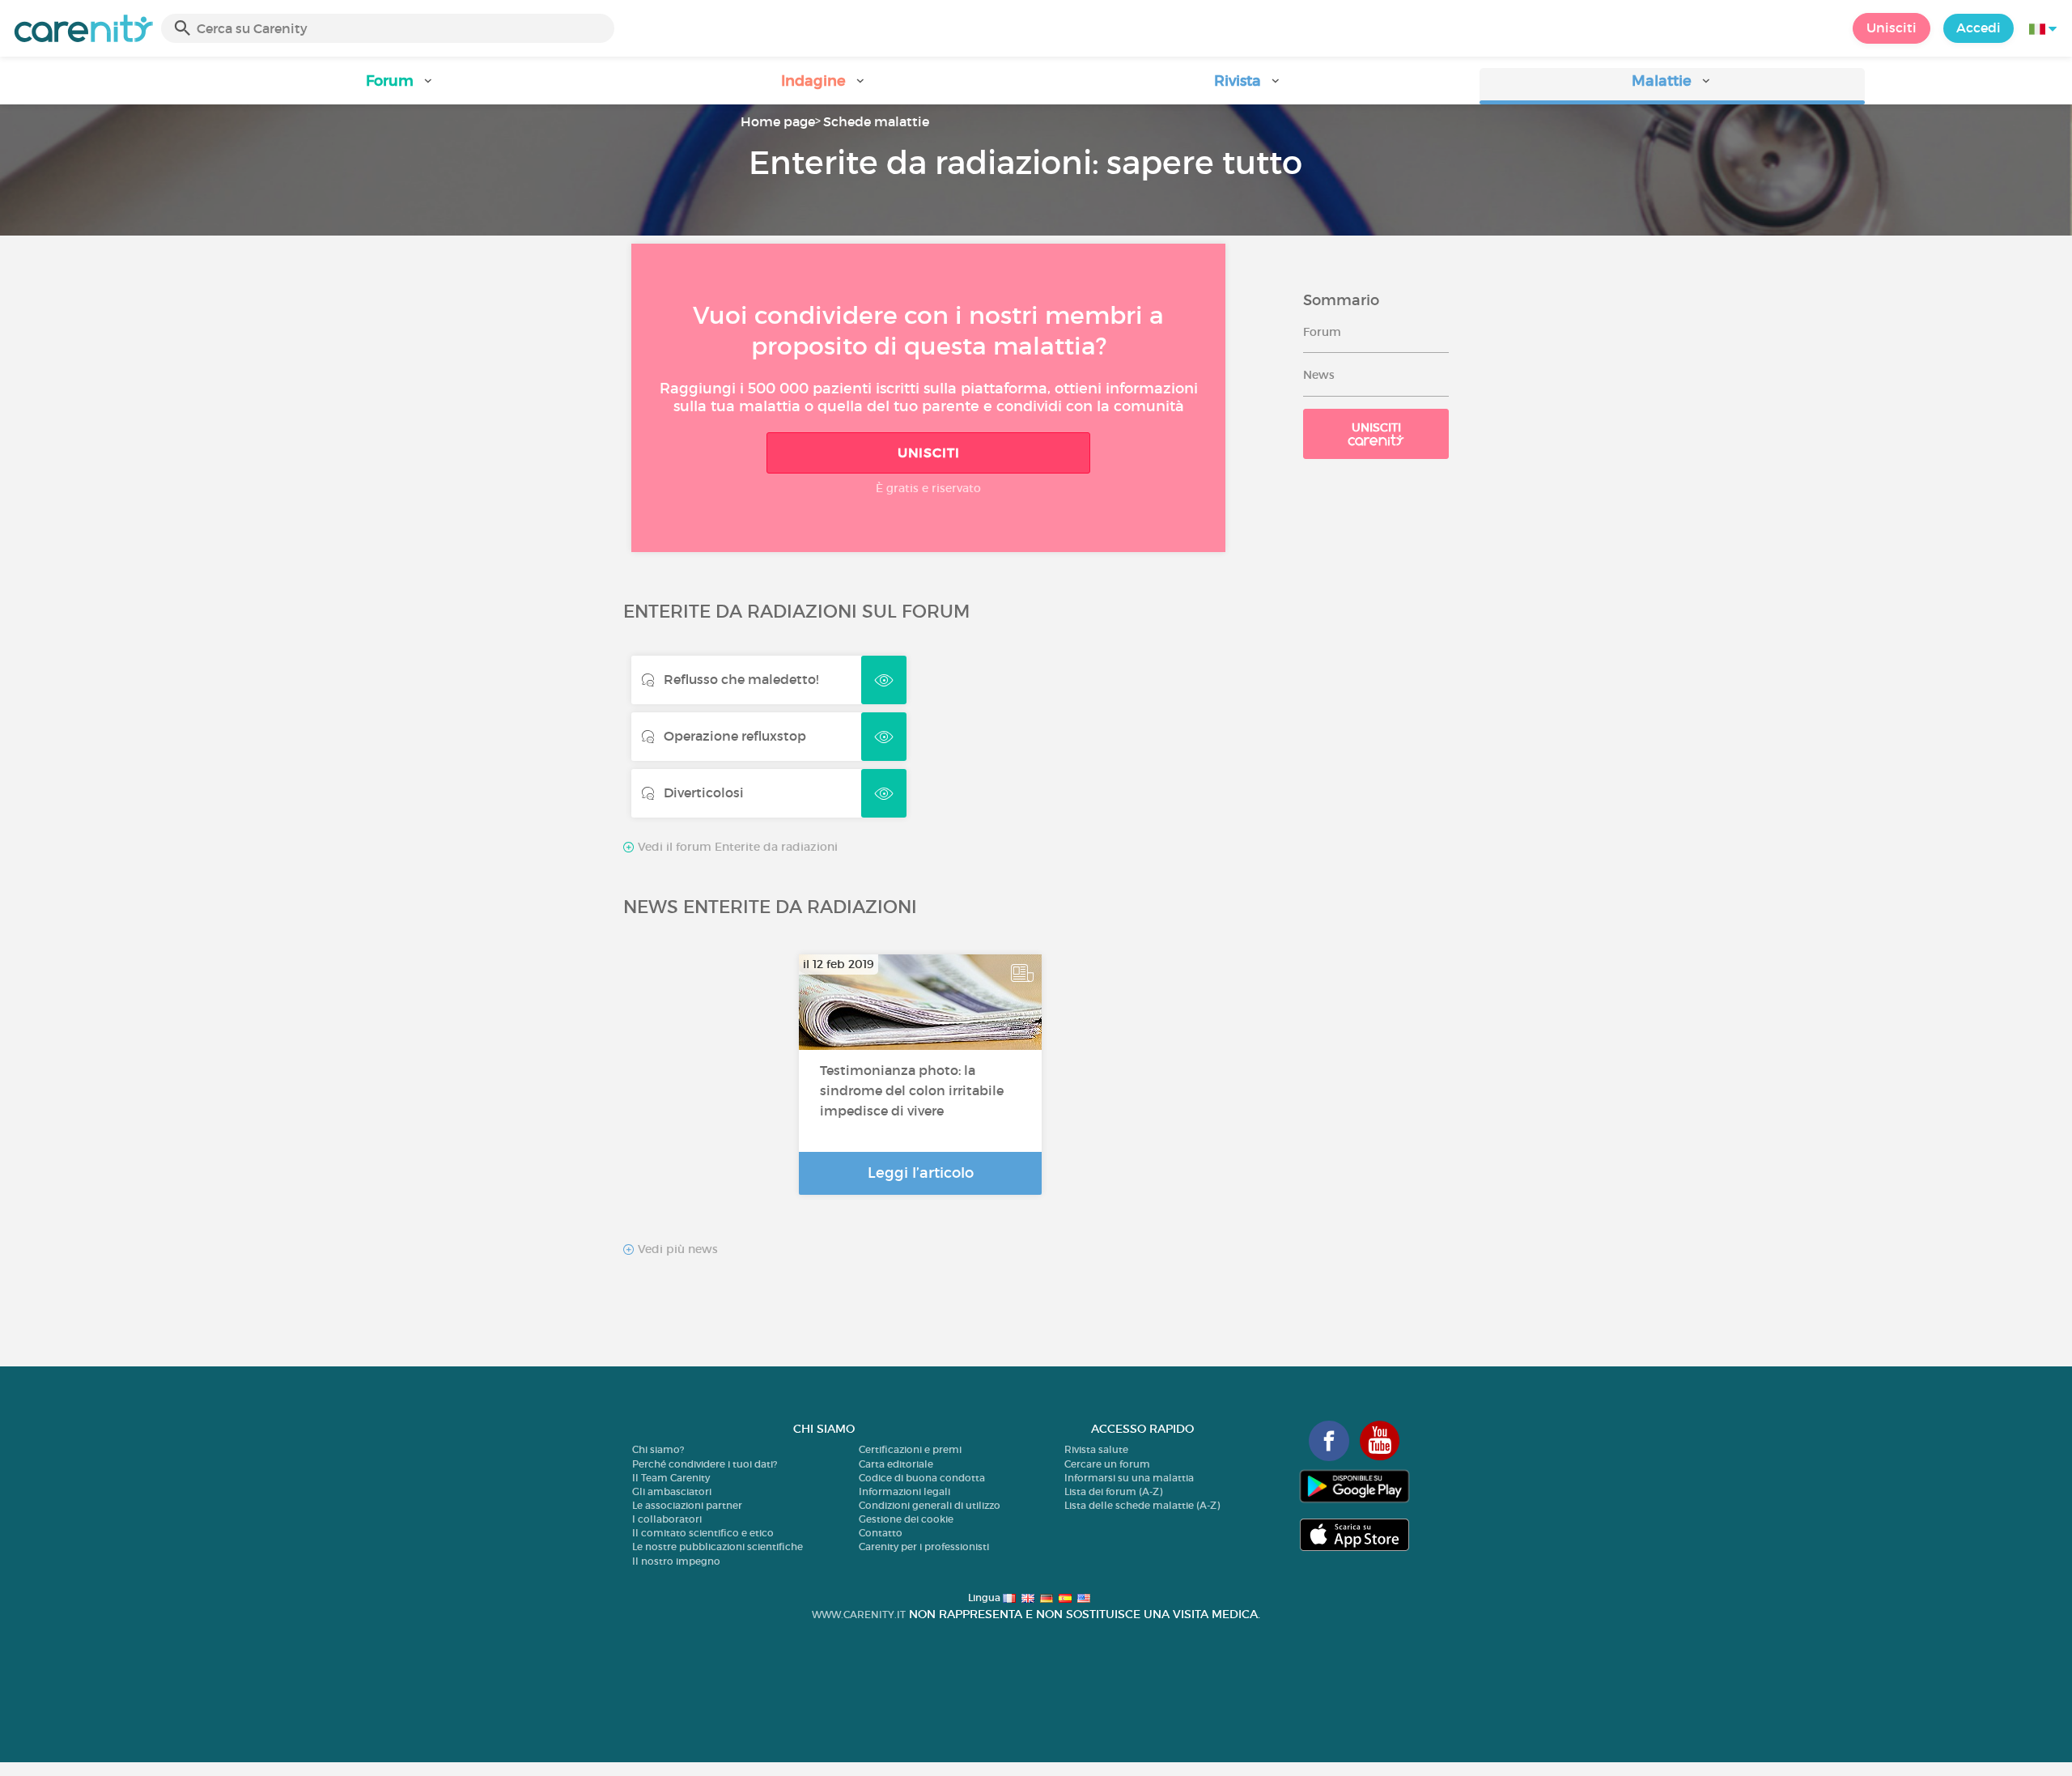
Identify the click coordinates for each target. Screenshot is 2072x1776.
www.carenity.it (859, 1615)
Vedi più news (676, 1249)
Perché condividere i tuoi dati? (705, 1464)
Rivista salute (1096, 1449)
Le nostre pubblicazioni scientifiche (718, 1547)
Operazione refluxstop (735, 736)
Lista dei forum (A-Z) (1113, 1491)
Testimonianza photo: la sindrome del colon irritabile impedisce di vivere (912, 1090)
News (1319, 375)
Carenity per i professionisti (924, 1547)
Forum (1322, 332)
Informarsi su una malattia (1129, 1478)
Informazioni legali (904, 1491)
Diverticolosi (704, 792)
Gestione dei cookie (906, 1519)
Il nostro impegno (676, 1561)
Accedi (1979, 28)
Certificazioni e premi (910, 1449)
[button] (400, 86)
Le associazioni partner (687, 1505)
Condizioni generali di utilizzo (930, 1505)
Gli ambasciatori (672, 1491)
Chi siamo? (658, 1449)
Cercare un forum (1107, 1464)
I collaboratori (667, 1519)
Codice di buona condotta (922, 1478)
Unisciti (1892, 28)
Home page (778, 121)
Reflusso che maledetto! (741, 679)
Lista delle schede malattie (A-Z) (1142, 1505)
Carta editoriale (896, 1464)
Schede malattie (876, 121)
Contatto (881, 1533)
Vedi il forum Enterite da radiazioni (736, 847)
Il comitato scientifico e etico (703, 1533)
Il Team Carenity (671, 1478)
